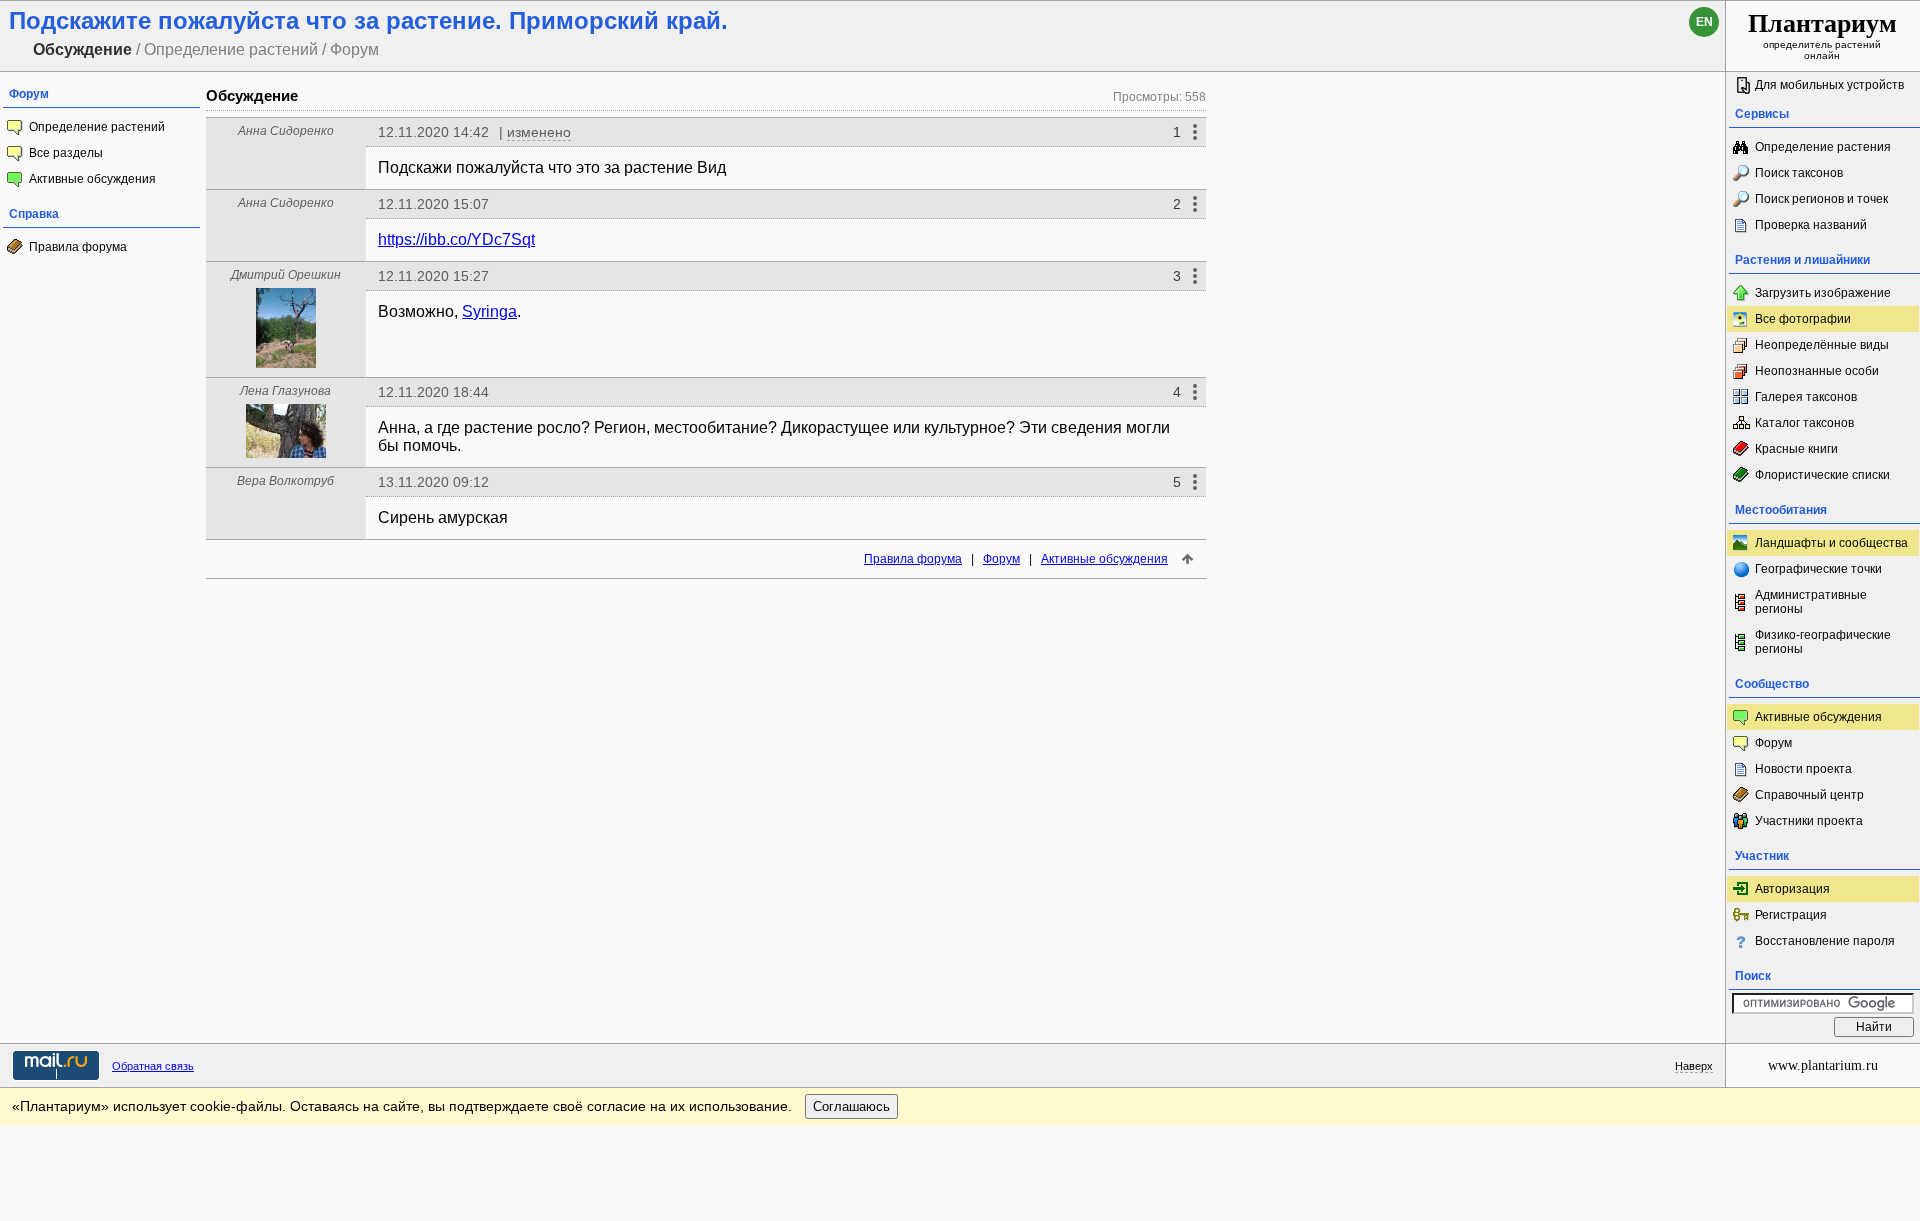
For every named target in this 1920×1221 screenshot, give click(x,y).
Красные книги (1796, 449)
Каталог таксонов (1804, 423)
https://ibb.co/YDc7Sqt (456, 239)
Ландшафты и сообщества (1831, 543)
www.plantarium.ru (1823, 1065)
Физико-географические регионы (1823, 642)
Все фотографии (1803, 319)
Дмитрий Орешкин (286, 275)
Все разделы (66, 153)
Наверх (1694, 1066)
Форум (1001, 559)
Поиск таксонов (1799, 173)
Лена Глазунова (285, 391)
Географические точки (1818, 569)
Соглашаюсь (851, 1106)
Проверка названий (1811, 225)
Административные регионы (1811, 602)
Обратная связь (153, 1066)
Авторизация (1792, 889)
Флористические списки (1822, 475)
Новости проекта (1803, 769)
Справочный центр (1809, 795)
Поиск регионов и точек (1821, 199)
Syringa (489, 311)
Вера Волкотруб (285, 481)
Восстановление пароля (1825, 941)
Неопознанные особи (1817, 371)
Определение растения (1823, 147)
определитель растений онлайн (1822, 35)
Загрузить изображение (1823, 293)
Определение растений (97, 127)
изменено (539, 132)
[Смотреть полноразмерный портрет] (286, 362)
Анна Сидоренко (286, 131)
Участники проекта (1809, 821)
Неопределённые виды (1822, 345)
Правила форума (78, 247)
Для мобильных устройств (1829, 85)
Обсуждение (252, 95)
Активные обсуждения (92, 179)
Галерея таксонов (1806, 397)
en (1704, 22)
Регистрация (1791, 915)
